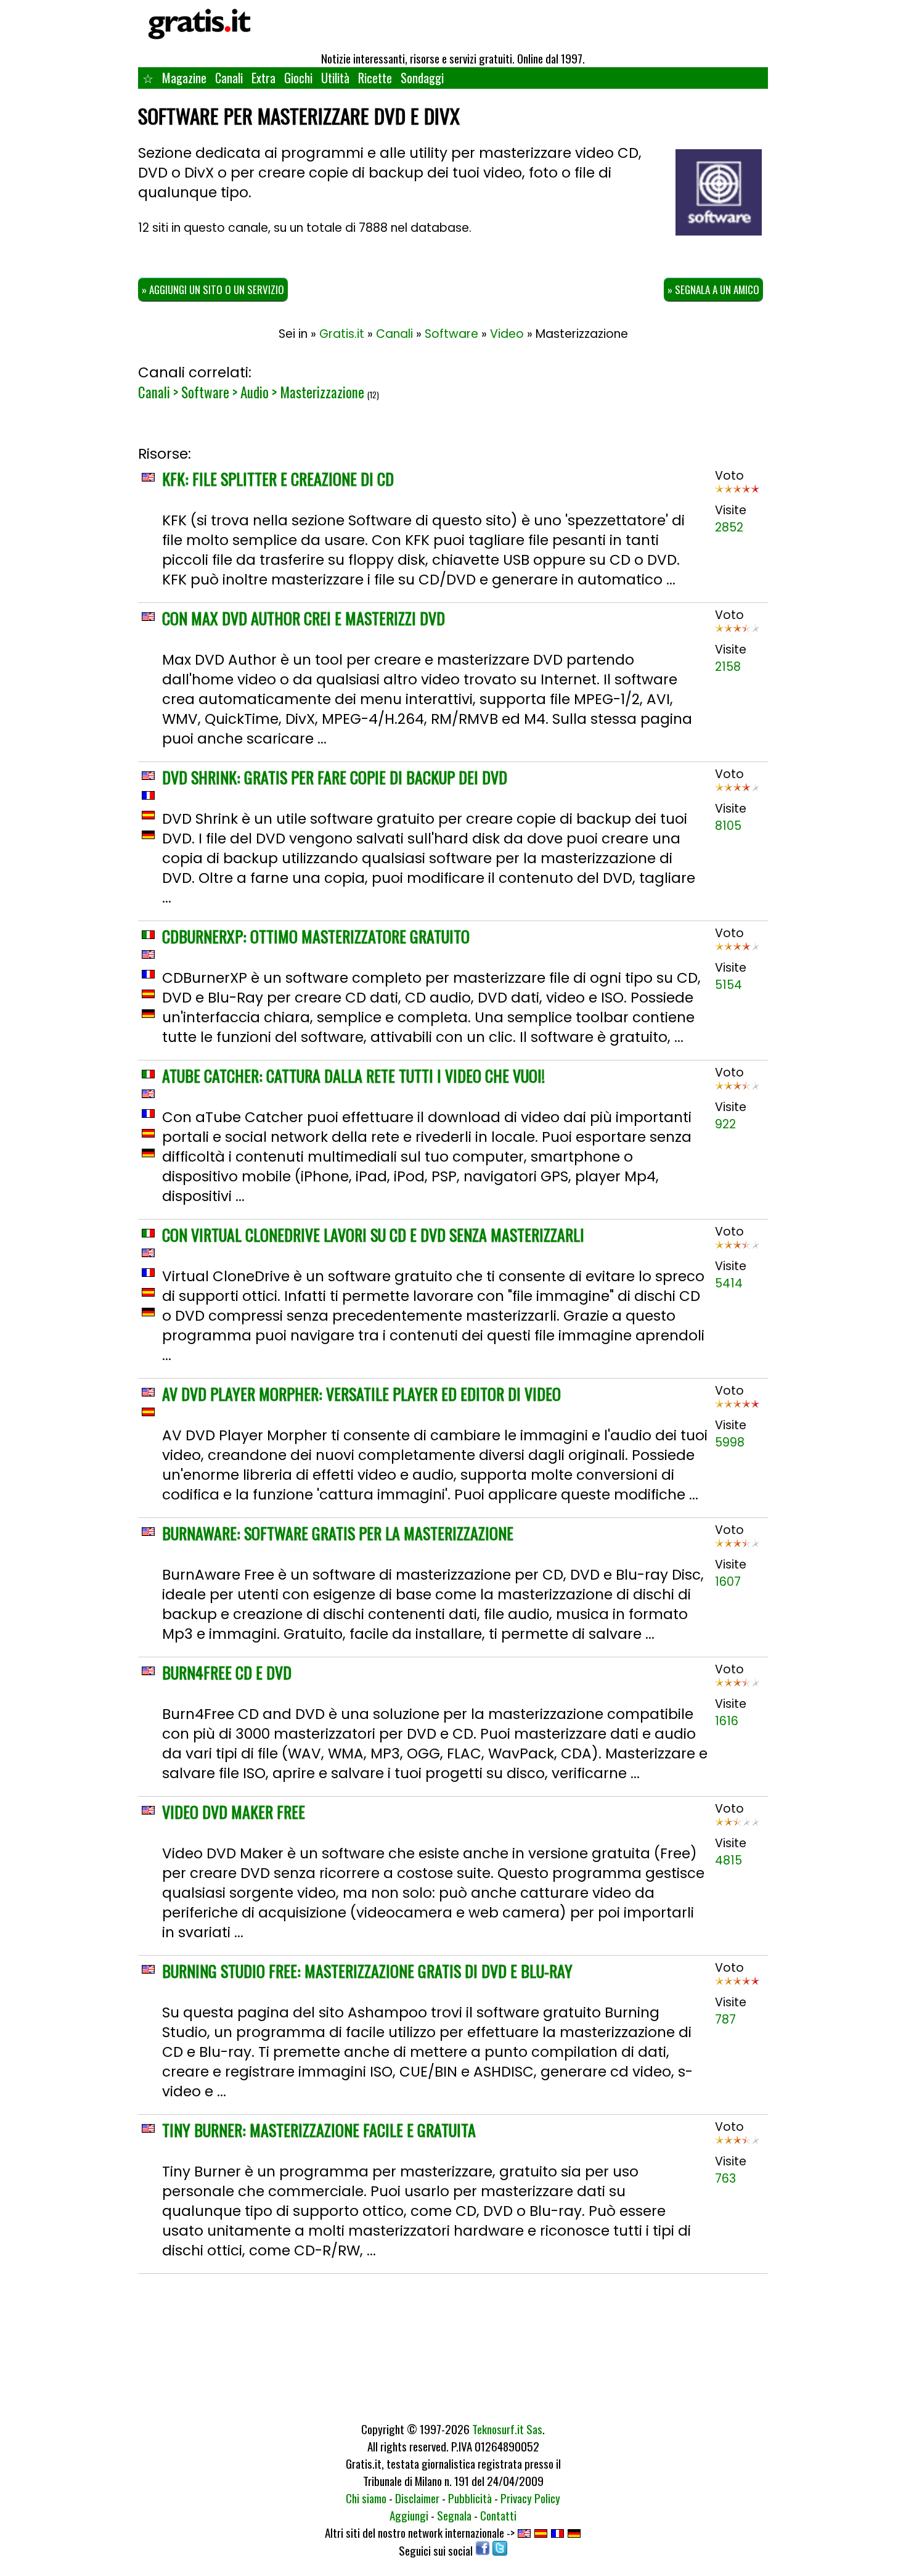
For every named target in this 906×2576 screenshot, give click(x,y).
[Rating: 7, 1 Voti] (737, 632)
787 (725, 2020)
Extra (263, 78)
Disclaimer (417, 2498)
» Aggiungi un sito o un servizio (213, 289)
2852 (729, 527)
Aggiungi (409, 2515)
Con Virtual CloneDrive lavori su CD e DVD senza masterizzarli (373, 1235)
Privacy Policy (530, 2498)
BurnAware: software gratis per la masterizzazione (338, 1533)
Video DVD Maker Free (234, 1812)
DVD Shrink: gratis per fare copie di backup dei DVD (335, 777)
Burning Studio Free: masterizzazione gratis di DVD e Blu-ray (367, 1971)
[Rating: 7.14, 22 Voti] (737, 791)
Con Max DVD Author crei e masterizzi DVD (304, 618)
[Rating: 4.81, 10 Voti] (737, 1826)
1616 (727, 1721)
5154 (728, 985)
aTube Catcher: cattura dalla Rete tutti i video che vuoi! (353, 1076)
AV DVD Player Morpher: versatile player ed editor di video (361, 1394)
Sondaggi (422, 78)
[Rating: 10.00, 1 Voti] (737, 493)
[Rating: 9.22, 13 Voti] (737, 1408)
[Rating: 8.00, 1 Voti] (737, 950)
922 (725, 1124)
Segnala (454, 2515)
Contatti (498, 2515)
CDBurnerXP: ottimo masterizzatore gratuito (316, 936)
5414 (729, 1283)
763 (725, 2179)
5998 (730, 1442)
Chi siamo (366, 2498)
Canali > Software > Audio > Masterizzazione (251, 392)
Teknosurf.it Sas (507, 2429)
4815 (728, 1860)
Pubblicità (470, 2498)
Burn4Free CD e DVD (227, 1672)
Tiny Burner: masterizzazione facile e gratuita (319, 2130)
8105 (728, 826)
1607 (728, 1582)
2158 (728, 667)
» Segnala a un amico (713, 289)
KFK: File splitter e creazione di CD (278, 479)
